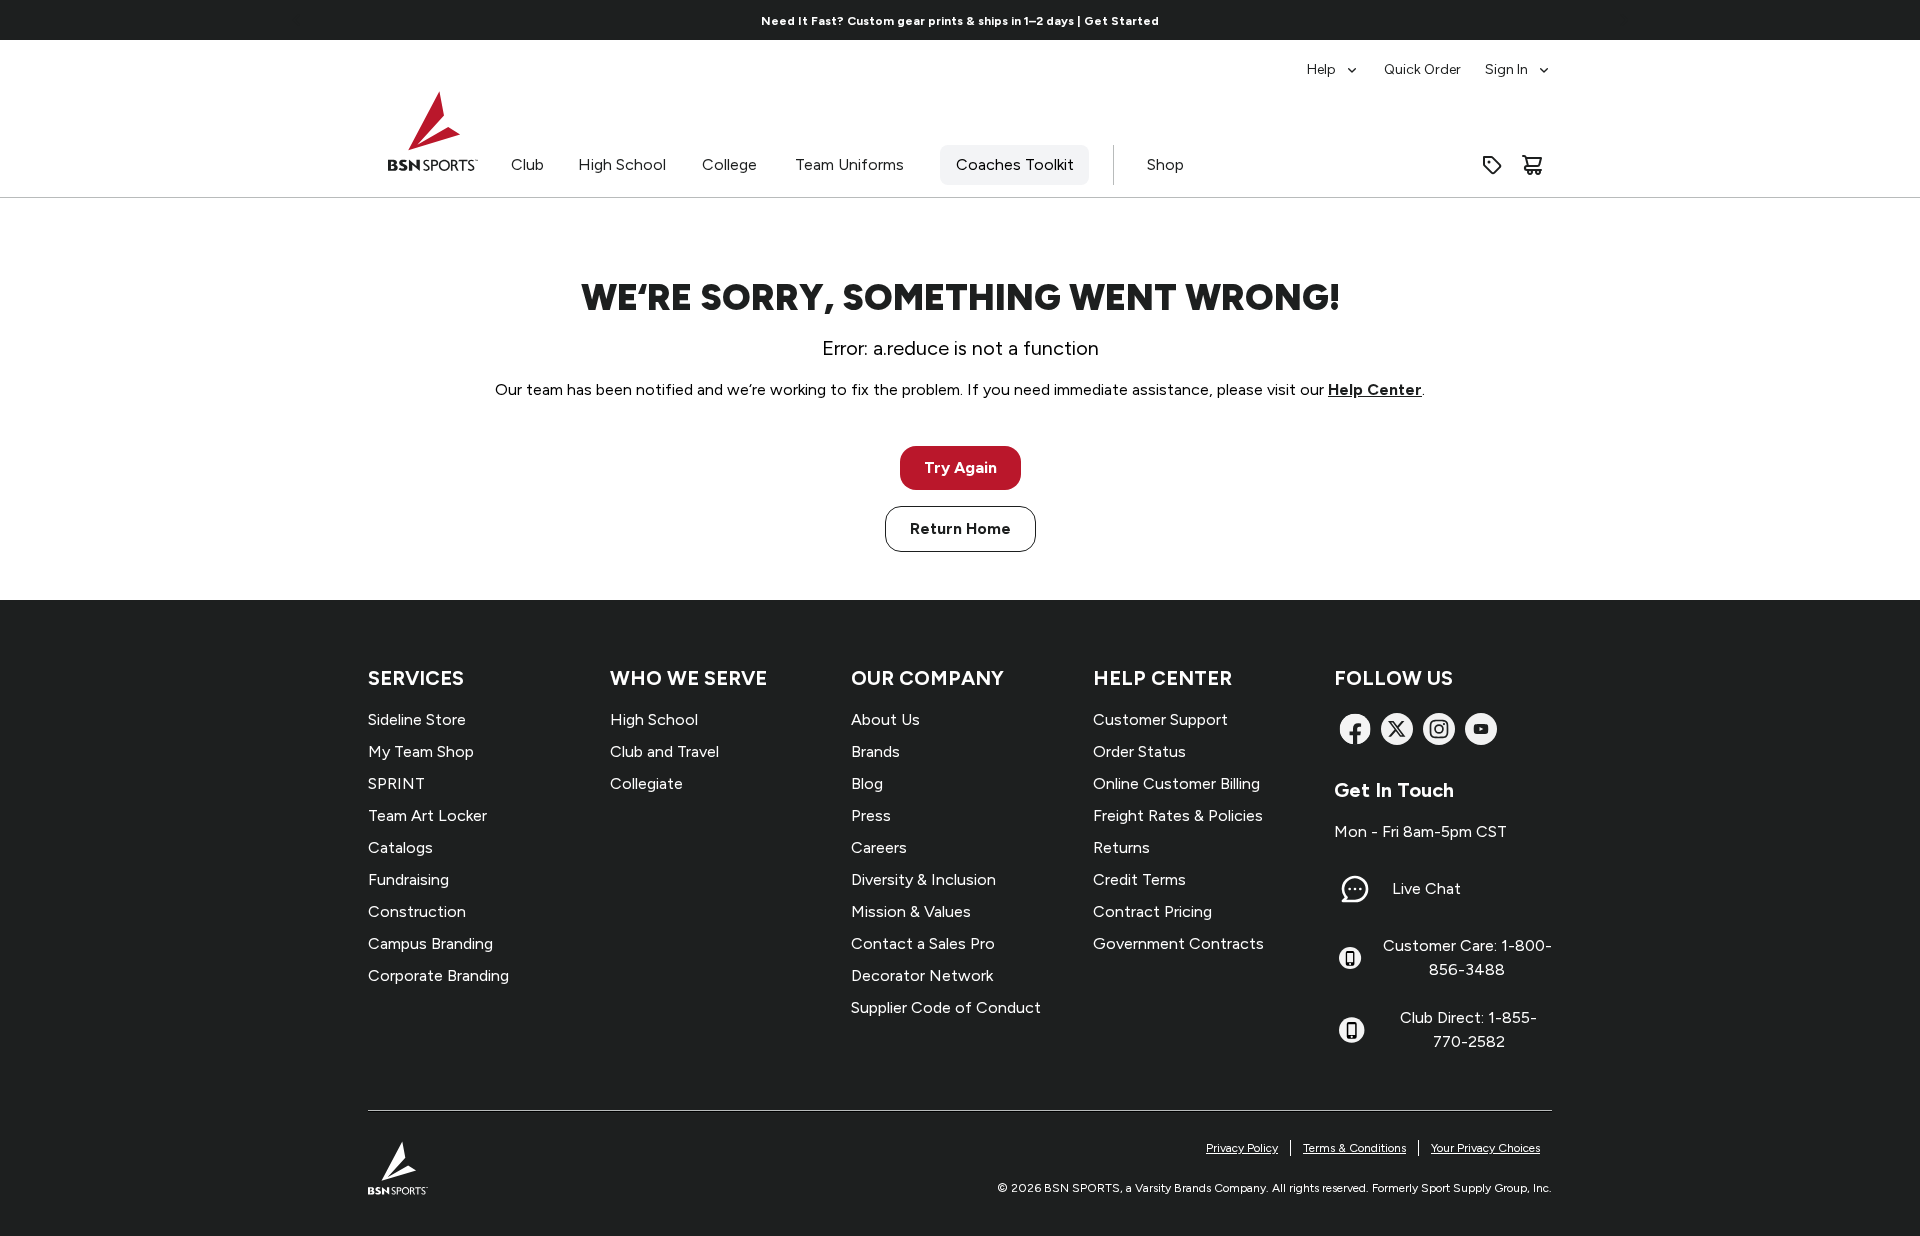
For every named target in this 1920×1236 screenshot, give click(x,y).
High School (622, 164)
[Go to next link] (1624, 20)
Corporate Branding (438, 975)
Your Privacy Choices (1485, 1148)
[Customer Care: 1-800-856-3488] (1350, 958)
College (729, 164)
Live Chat (1426, 888)
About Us (885, 719)
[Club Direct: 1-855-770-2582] (1351, 1030)
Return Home (960, 528)
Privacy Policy (1242, 1148)
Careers (879, 847)
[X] (1397, 729)
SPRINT (396, 783)
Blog (867, 783)
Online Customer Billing (1176, 783)
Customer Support (1160, 719)
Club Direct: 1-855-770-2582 (1468, 1029)
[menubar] (1429, 60)
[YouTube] (1481, 729)
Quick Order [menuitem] (1422, 69)
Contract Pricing (1152, 911)
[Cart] (1532, 165)
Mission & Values (911, 911)
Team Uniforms (849, 164)
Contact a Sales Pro (923, 943)
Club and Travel (664, 751)
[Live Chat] (1355, 889)
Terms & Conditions (1354, 1148)
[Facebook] (1355, 729)
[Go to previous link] (297, 20)
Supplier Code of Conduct (946, 1007)
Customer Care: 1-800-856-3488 (1467, 957)
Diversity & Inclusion (923, 879)
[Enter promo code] (1492, 165)
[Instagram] (1439, 729)
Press (871, 815)
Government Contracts (1178, 943)
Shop (1165, 164)
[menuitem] (1333, 60)
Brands (875, 751)
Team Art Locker (427, 815)
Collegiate (646, 783)
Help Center (1375, 389)
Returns (1121, 847)
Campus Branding (430, 943)
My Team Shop (421, 751)
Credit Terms (1139, 879)
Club (527, 164)
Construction (417, 911)
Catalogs (400, 847)
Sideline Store (417, 719)
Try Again (960, 467)
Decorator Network (922, 975)
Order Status (1139, 751)
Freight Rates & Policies (1178, 815)
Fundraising (408, 879)
